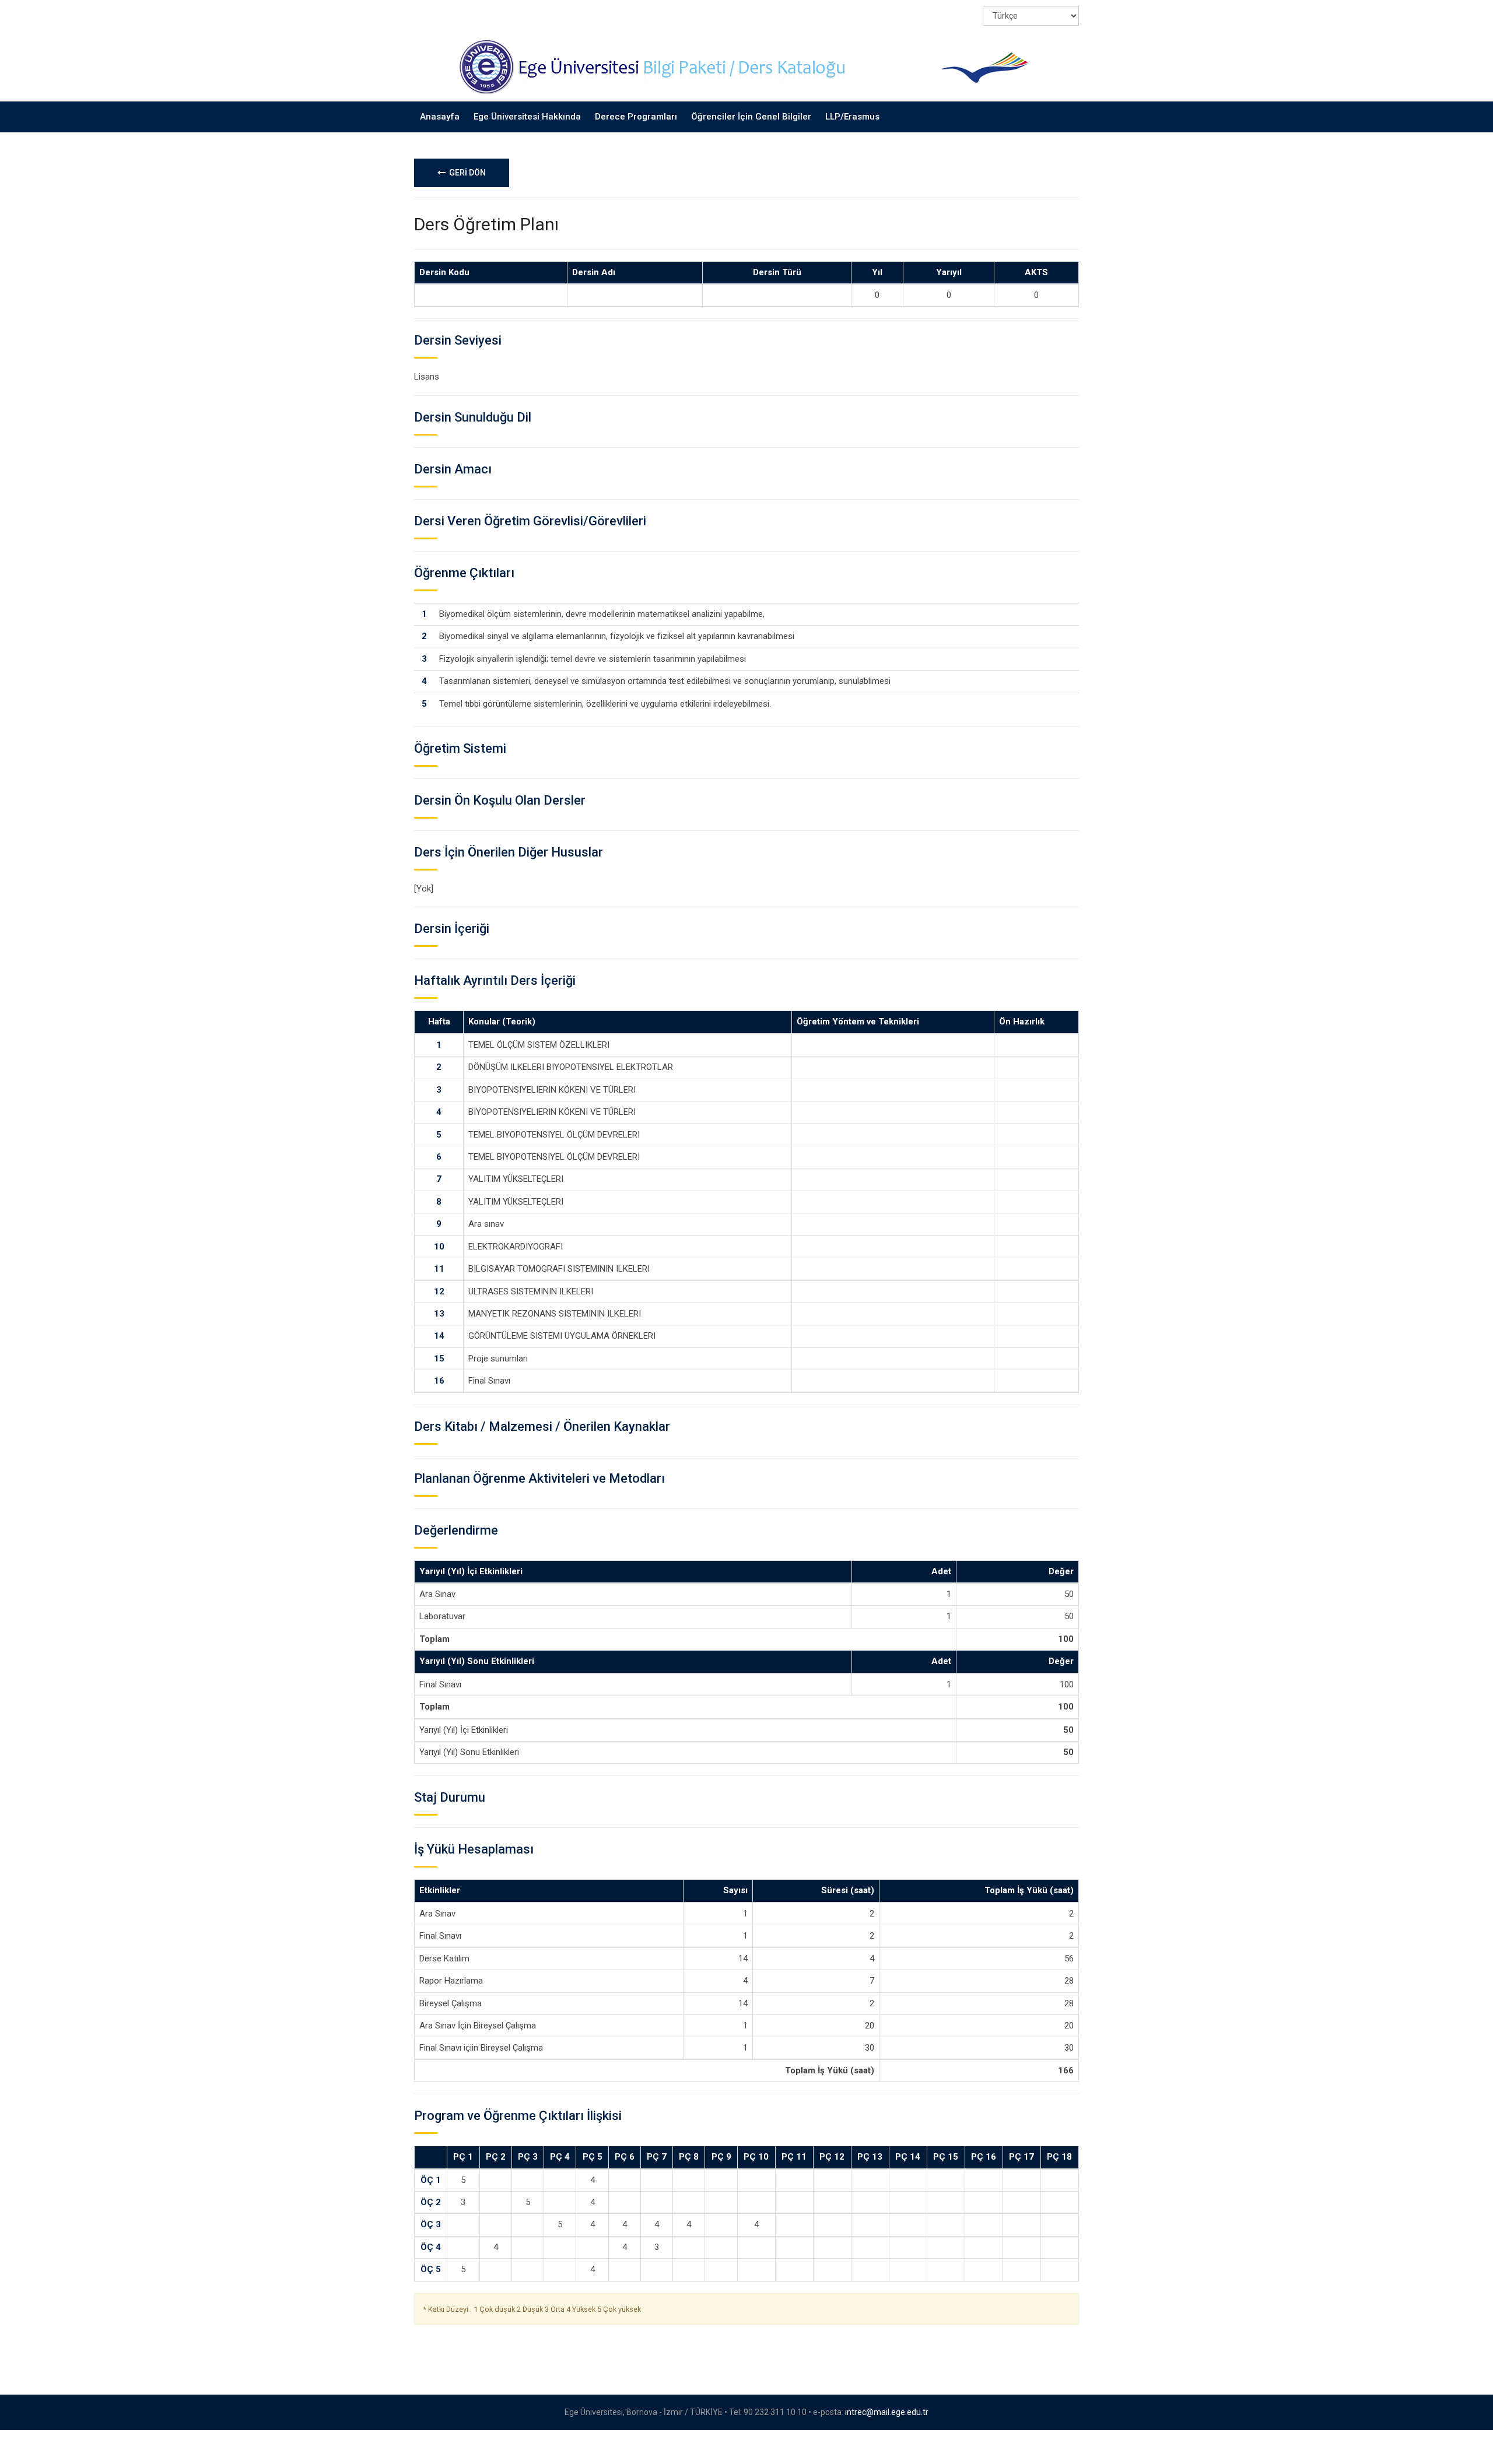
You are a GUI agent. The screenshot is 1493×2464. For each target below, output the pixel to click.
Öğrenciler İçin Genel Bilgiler (751, 117)
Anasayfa (440, 117)
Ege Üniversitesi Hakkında (527, 117)
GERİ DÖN (466, 173)
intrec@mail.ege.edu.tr (887, 2412)
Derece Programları (636, 117)
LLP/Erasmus (852, 117)
